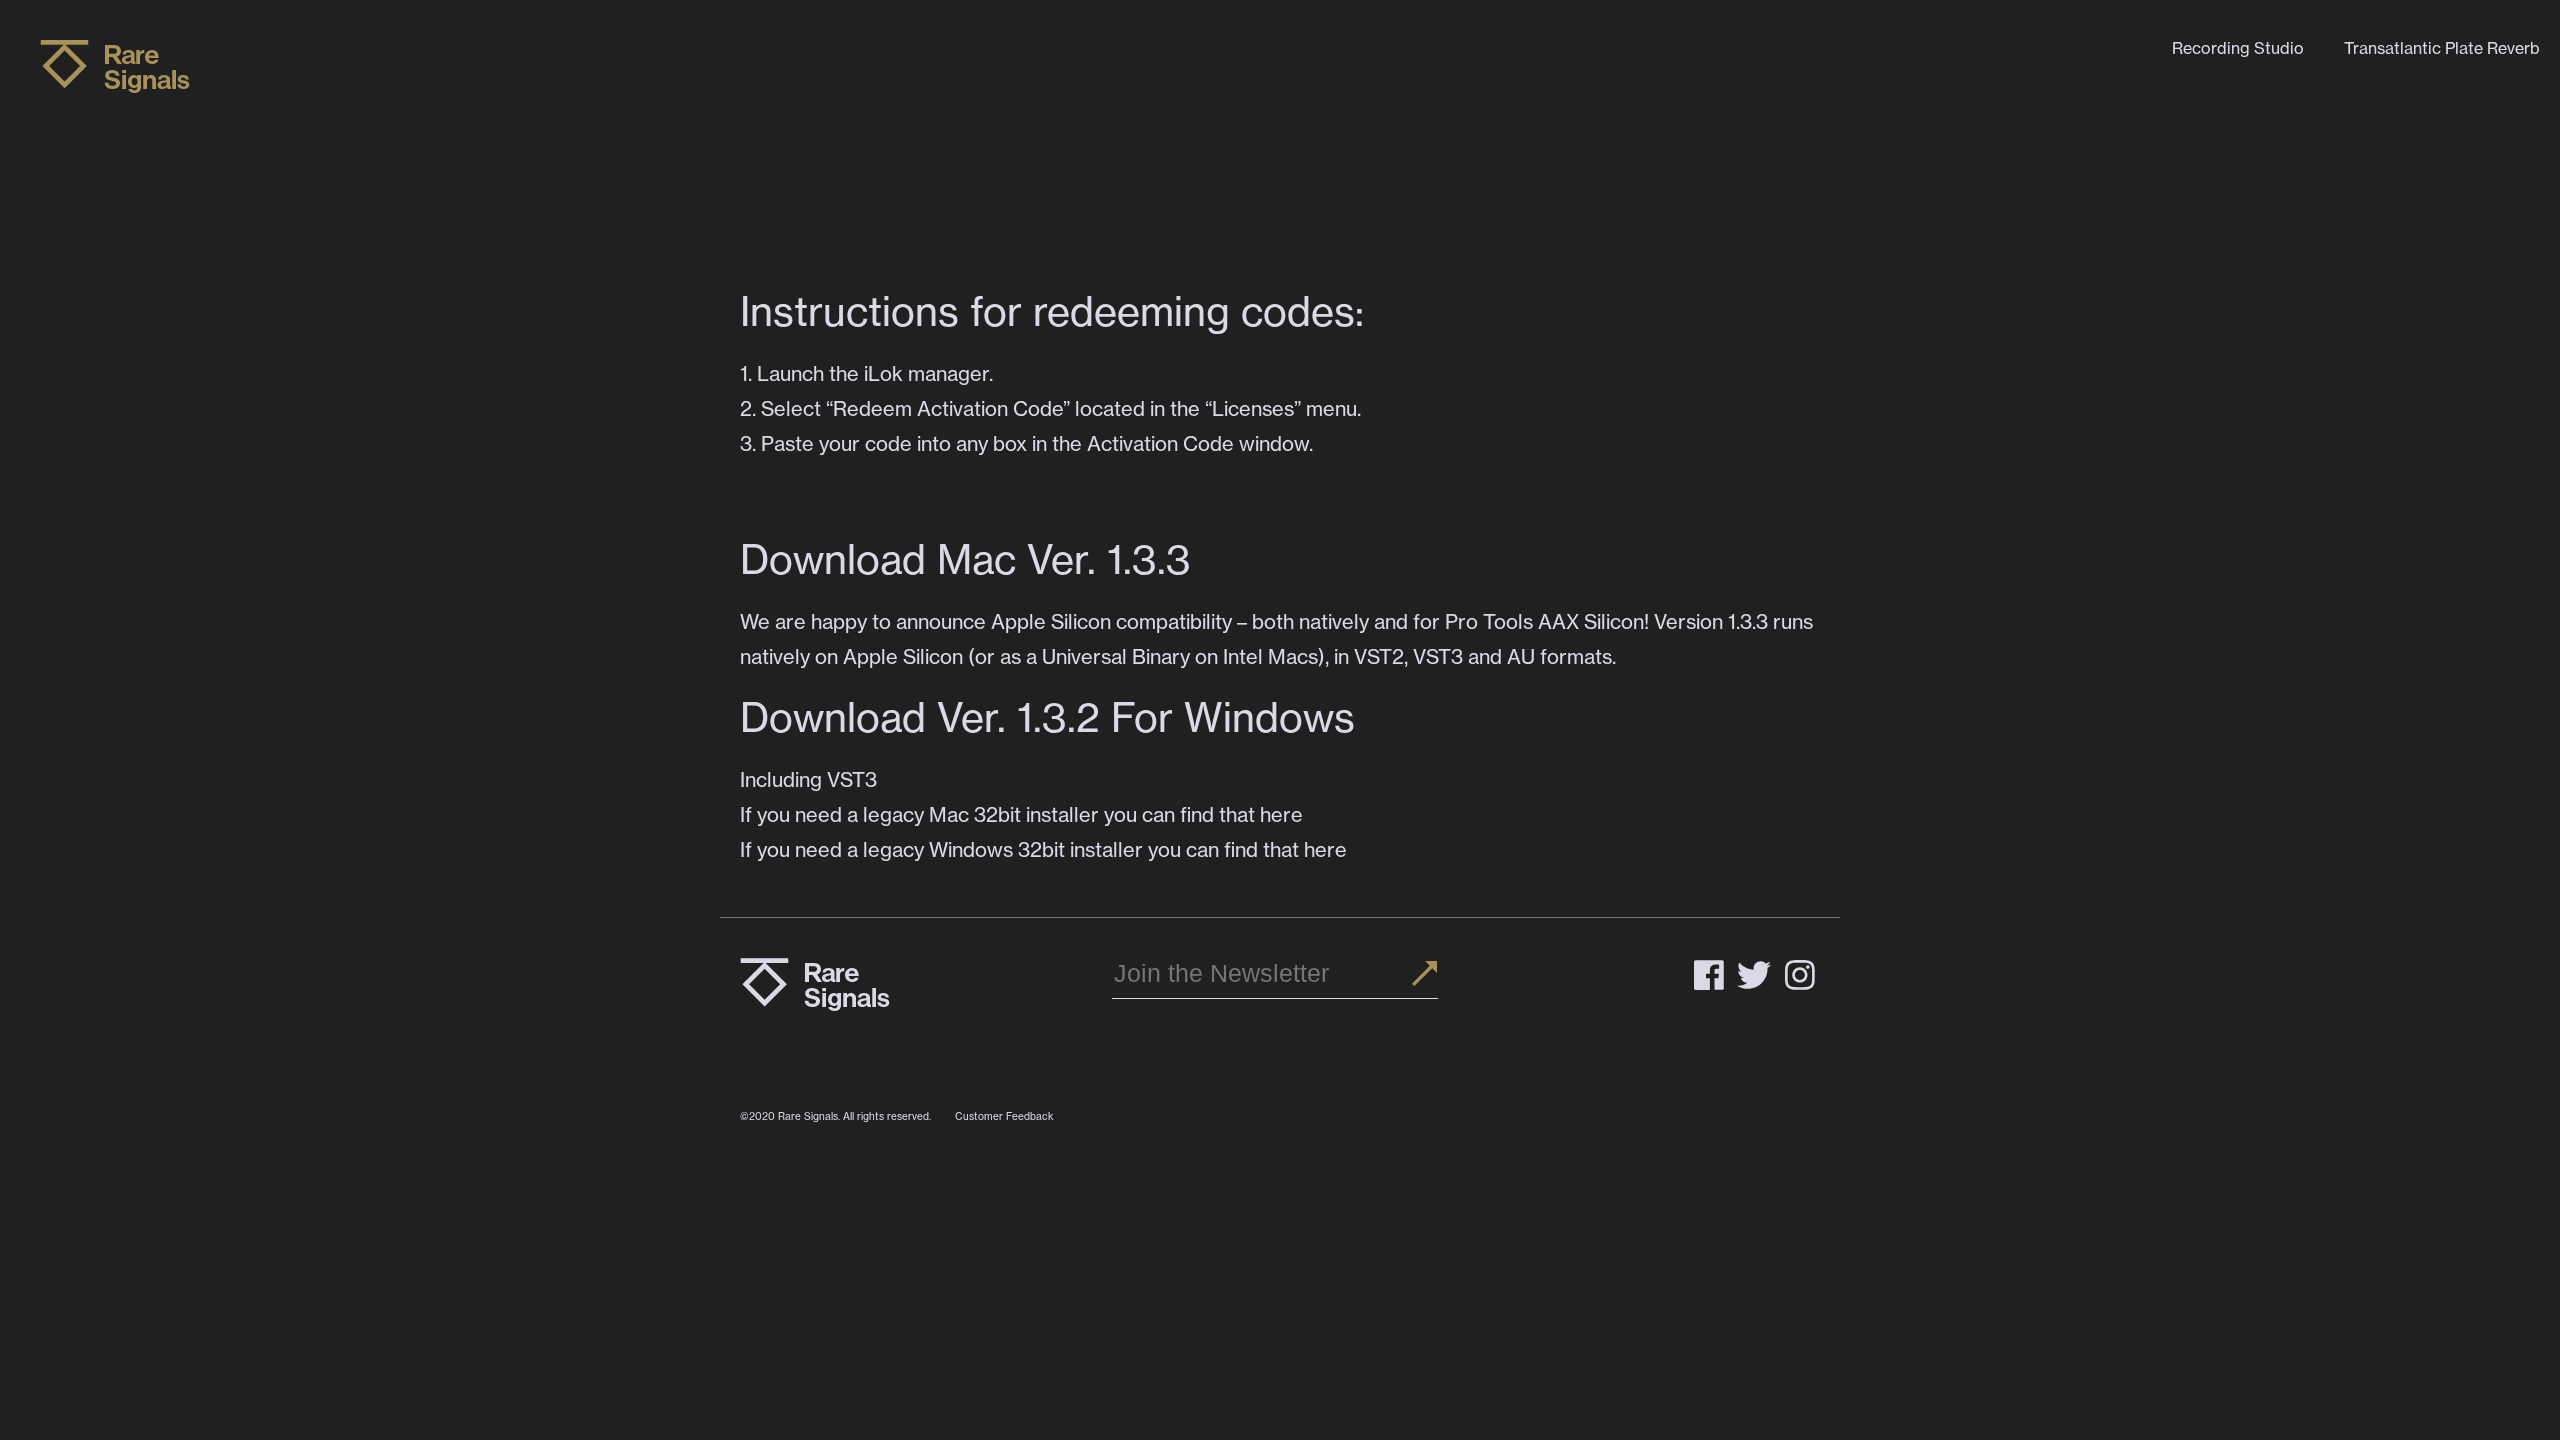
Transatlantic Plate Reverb (2442, 48)
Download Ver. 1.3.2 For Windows (1052, 717)
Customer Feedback (1004, 1116)
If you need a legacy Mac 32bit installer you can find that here (1021, 814)
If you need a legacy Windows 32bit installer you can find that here (1043, 849)
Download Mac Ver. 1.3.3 (965, 559)
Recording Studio (2238, 48)
